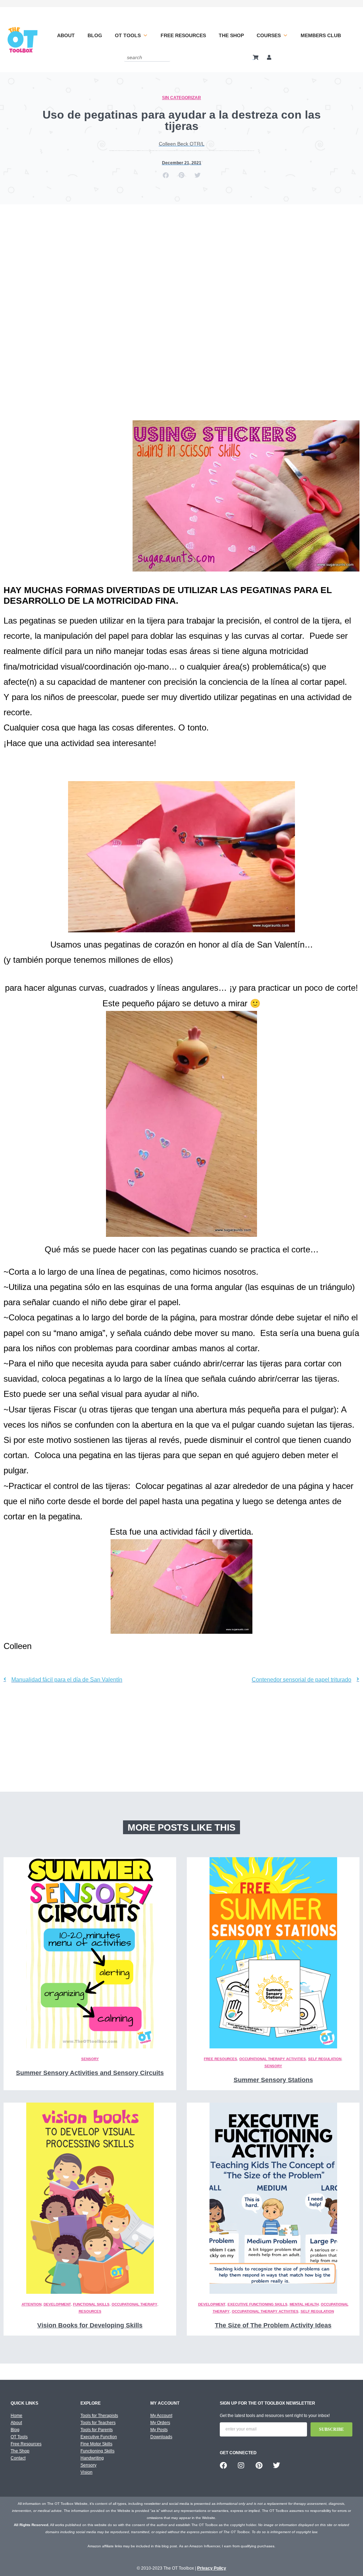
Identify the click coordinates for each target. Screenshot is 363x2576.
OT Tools (128, 35)
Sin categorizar (181, 98)
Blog (95, 35)
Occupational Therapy (135, 2304)
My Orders (160, 2423)
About (66, 35)
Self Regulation (325, 2059)
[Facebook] (223, 2466)
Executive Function (99, 2437)
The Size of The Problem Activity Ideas (273, 2325)
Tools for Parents (97, 2430)
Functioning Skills (97, 2451)
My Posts (159, 2430)
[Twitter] (277, 2466)
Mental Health (304, 2304)
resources (90, 2311)
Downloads (161, 2437)
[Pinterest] (259, 2466)
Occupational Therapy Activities (273, 2059)
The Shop (231, 35)
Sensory (90, 2059)
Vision (86, 2472)
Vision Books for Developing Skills (90, 2325)
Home (16, 2416)
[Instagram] (241, 2466)
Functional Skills (91, 2304)
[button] (166, 175)
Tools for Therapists (99, 2416)
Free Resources (183, 35)
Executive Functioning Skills (258, 2304)
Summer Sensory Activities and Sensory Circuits (90, 2073)
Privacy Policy (212, 2568)
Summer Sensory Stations (273, 2080)
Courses (269, 35)
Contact (18, 2458)
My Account (161, 2416)
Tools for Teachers (98, 2423)
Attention (32, 2304)
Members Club (321, 35)
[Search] (166, 57)
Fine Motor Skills (96, 2444)
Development (57, 2304)
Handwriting (92, 2458)
